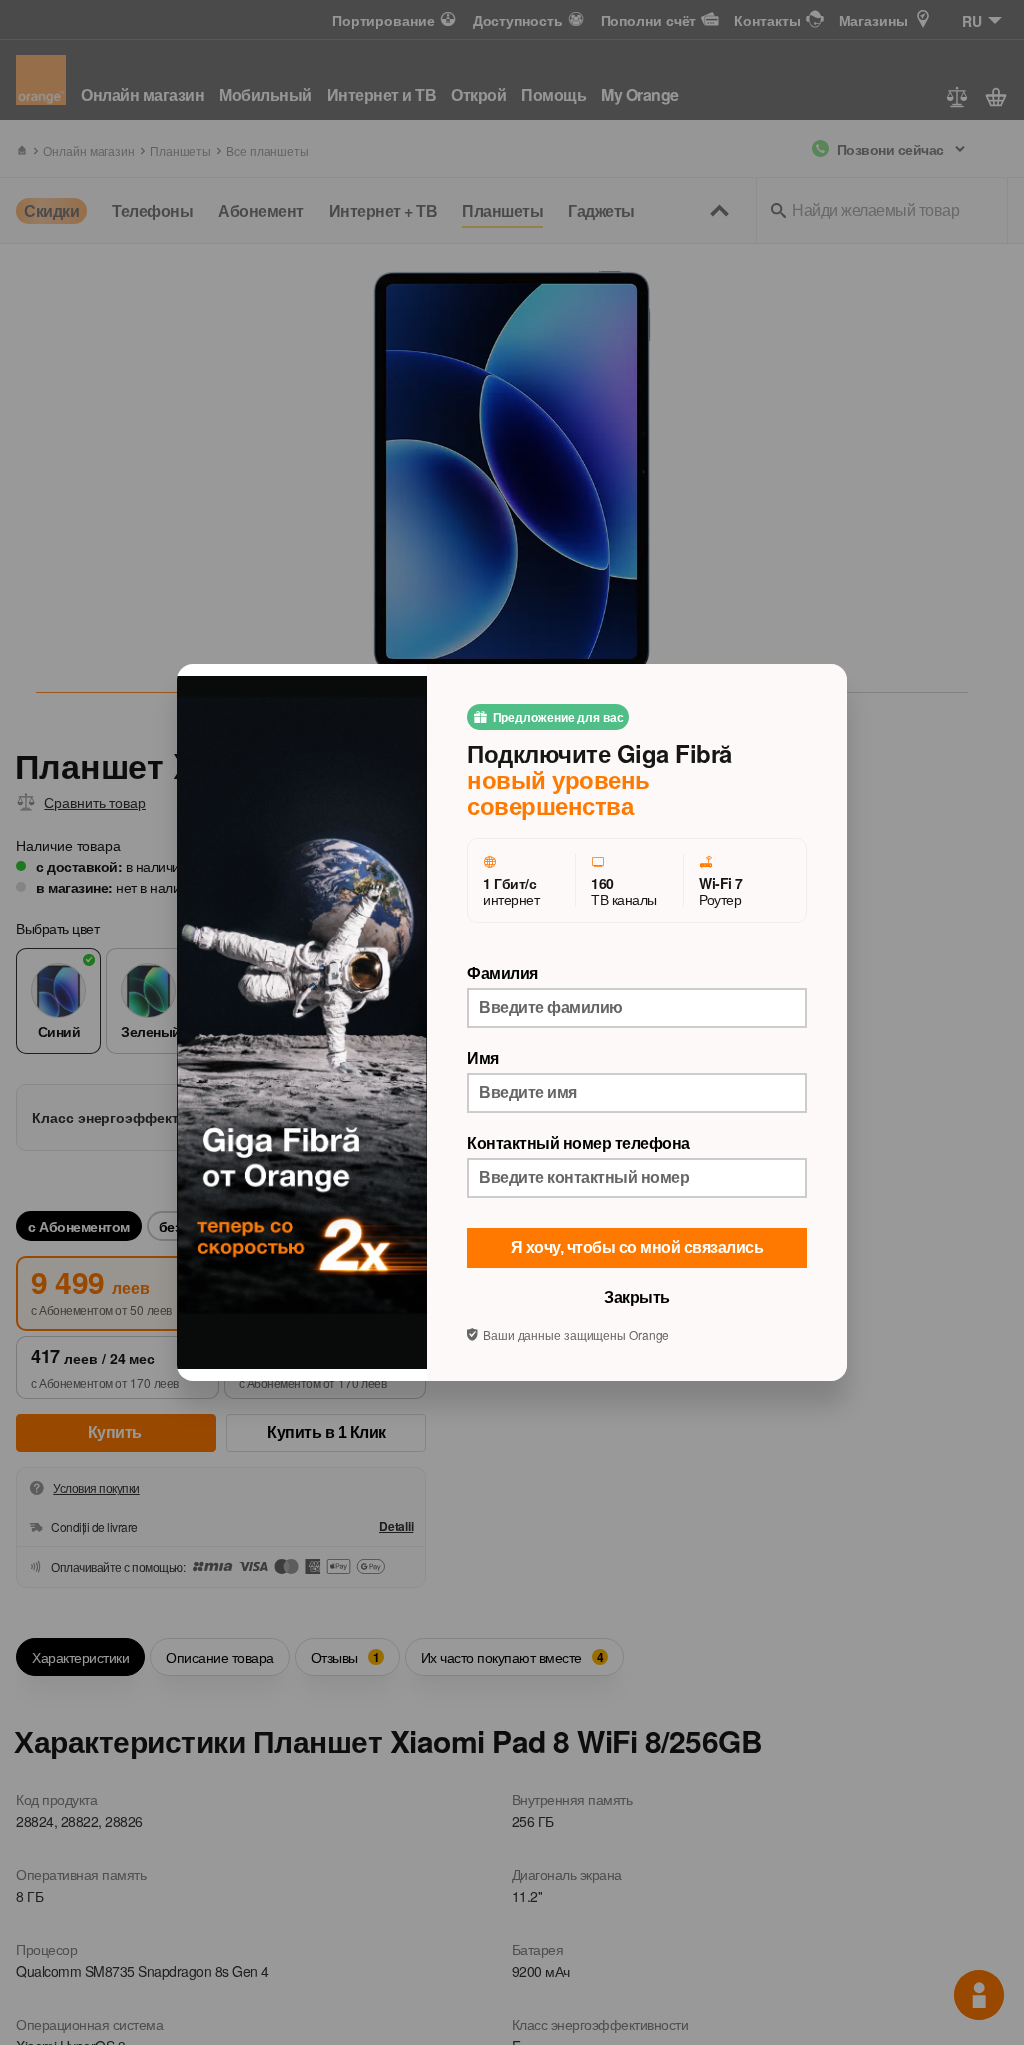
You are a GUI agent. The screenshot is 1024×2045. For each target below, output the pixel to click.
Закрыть (637, 1297)
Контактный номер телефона (578, 1143)
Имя (483, 1058)
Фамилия (502, 973)
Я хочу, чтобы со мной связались (637, 1247)
